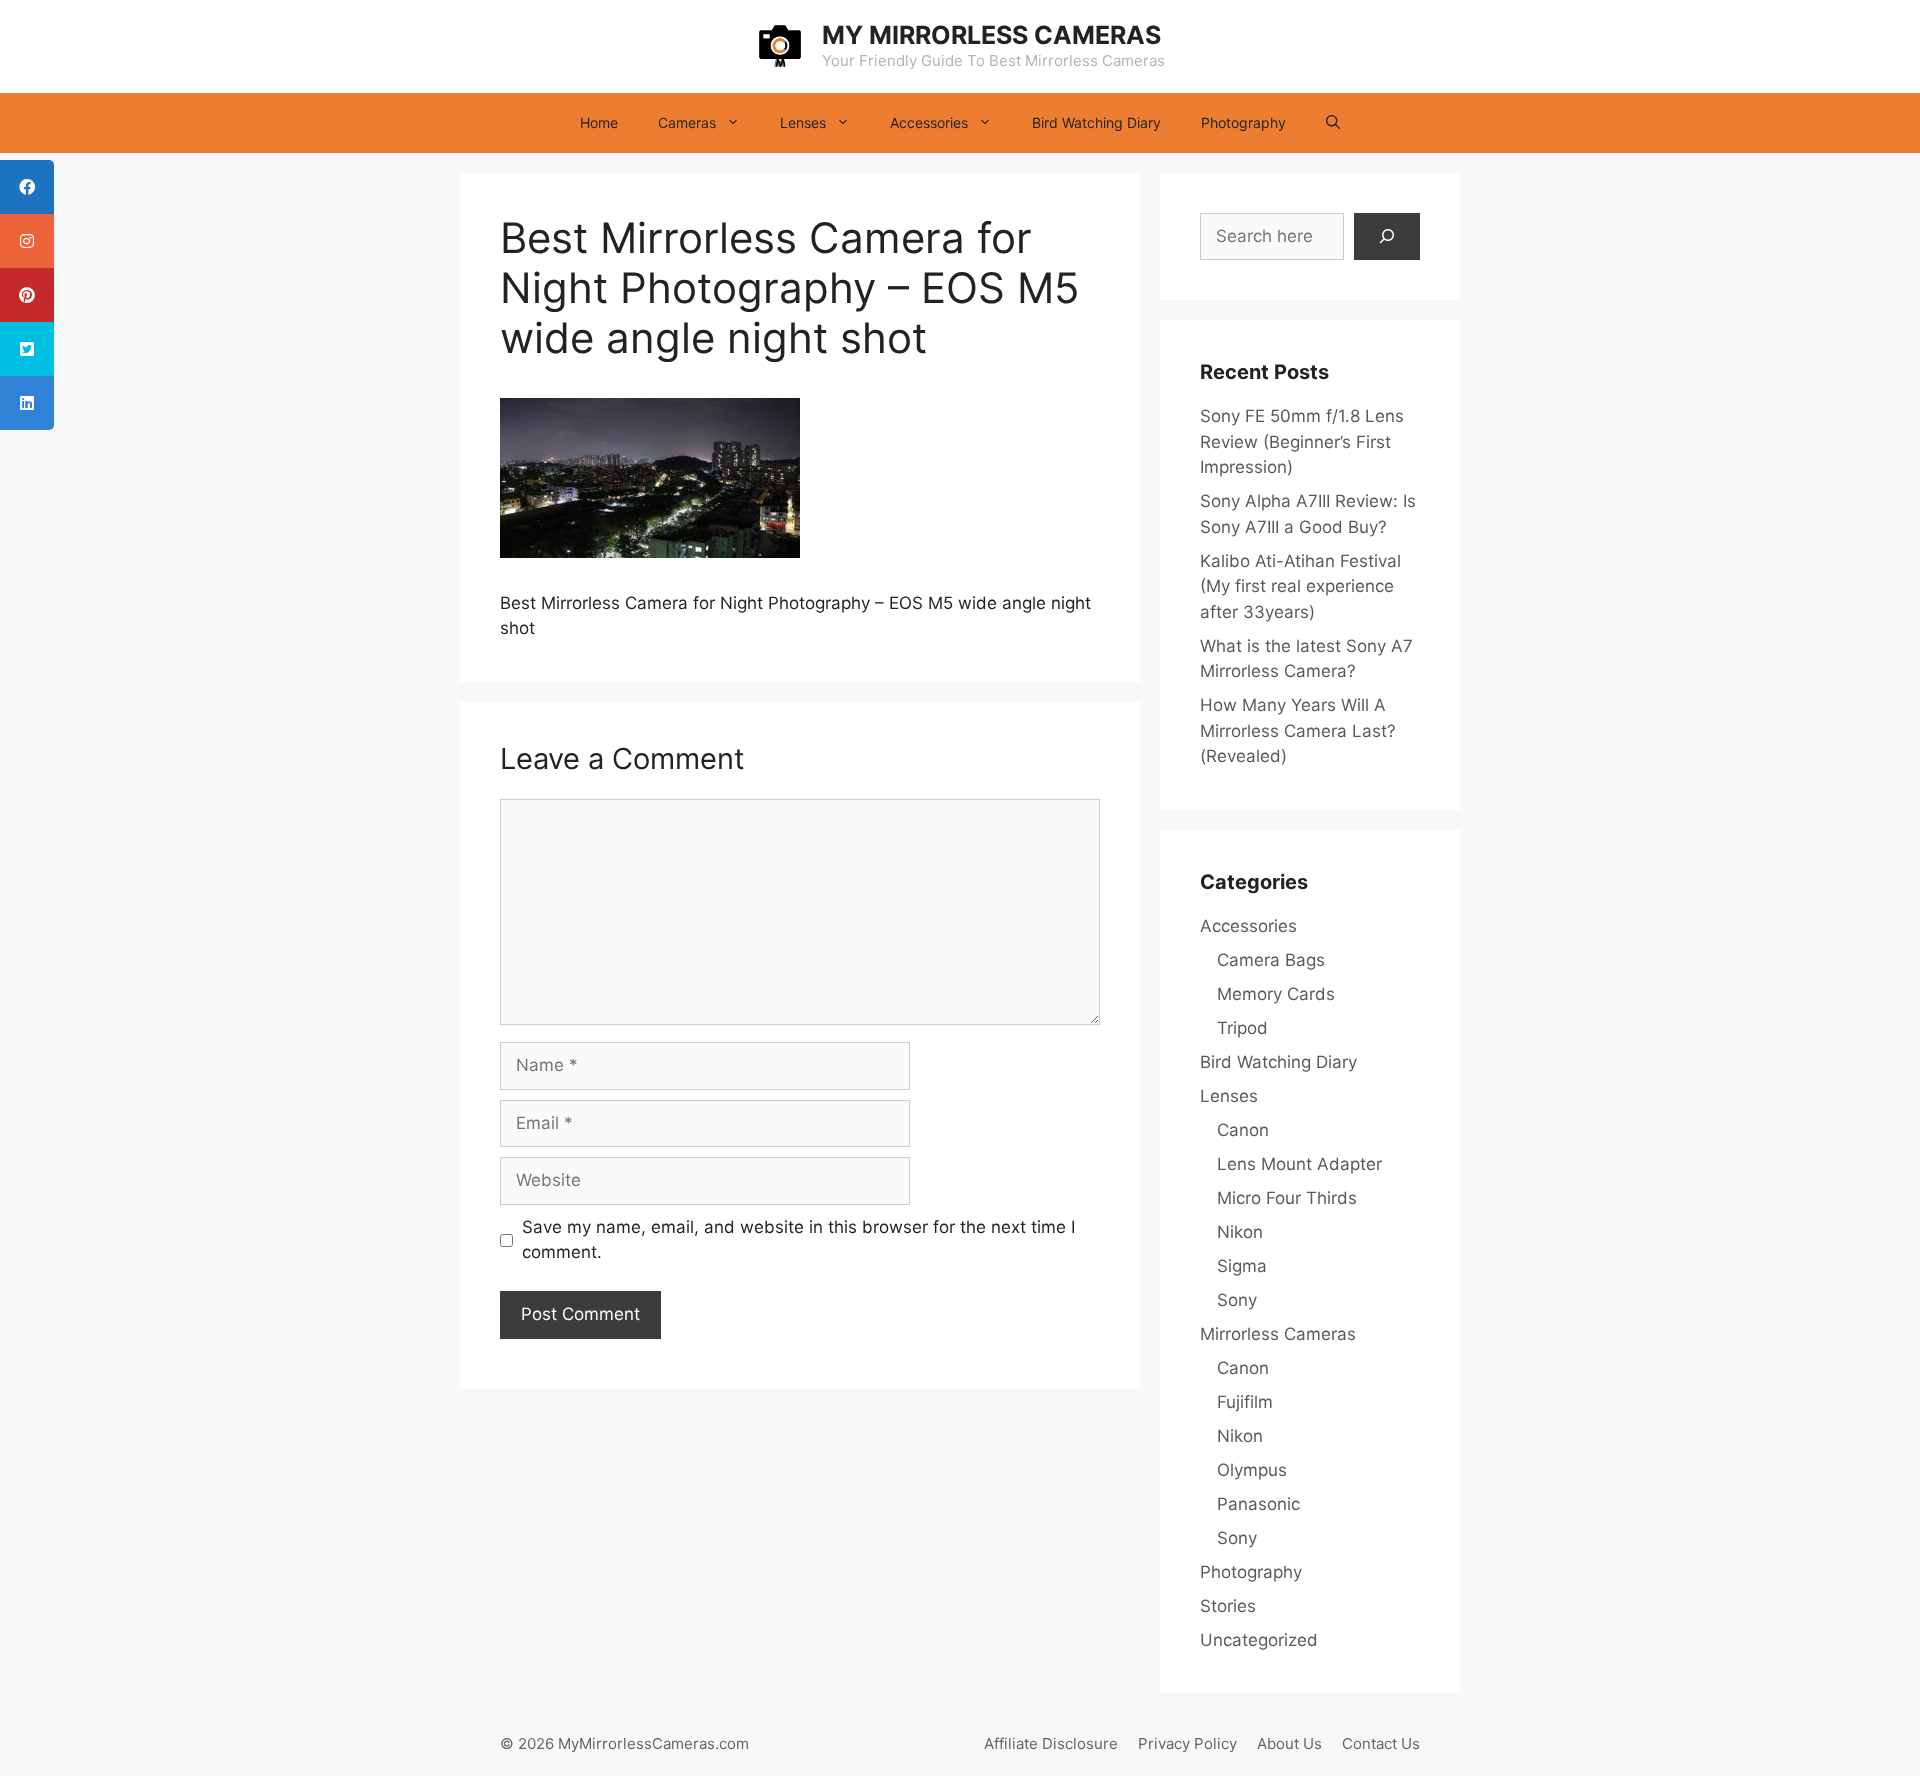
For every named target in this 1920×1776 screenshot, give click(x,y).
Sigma (1242, 1266)
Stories (1228, 1606)
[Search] (1387, 237)
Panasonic (1258, 1504)
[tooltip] (27, 187)
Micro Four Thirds (1287, 1198)
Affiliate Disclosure (1051, 1743)
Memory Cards (1276, 994)
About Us (1289, 1743)
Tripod (1242, 1028)
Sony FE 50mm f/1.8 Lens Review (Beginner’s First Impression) (1302, 441)
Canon (1243, 1130)
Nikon (1240, 1232)
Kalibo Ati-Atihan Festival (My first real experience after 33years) (1300, 586)
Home (599, 122)
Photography (1243, 122)
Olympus (1252, 1470)
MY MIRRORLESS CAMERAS (991, 35)
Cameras (687, 122)
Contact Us (1381, 1743)
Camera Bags (1271, 960)
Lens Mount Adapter (1299, 1164)
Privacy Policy (1187, 1743)
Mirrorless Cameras (1278, 1334)
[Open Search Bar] (1333, 123)
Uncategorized (1259, 1640)
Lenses (803, 122)
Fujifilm (1245, 1402)
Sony (1237, 1300)
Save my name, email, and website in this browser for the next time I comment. (798, 1240)
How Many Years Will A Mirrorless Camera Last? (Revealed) (1298, 730)
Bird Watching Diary (1096, 122)
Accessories (929, 122)
